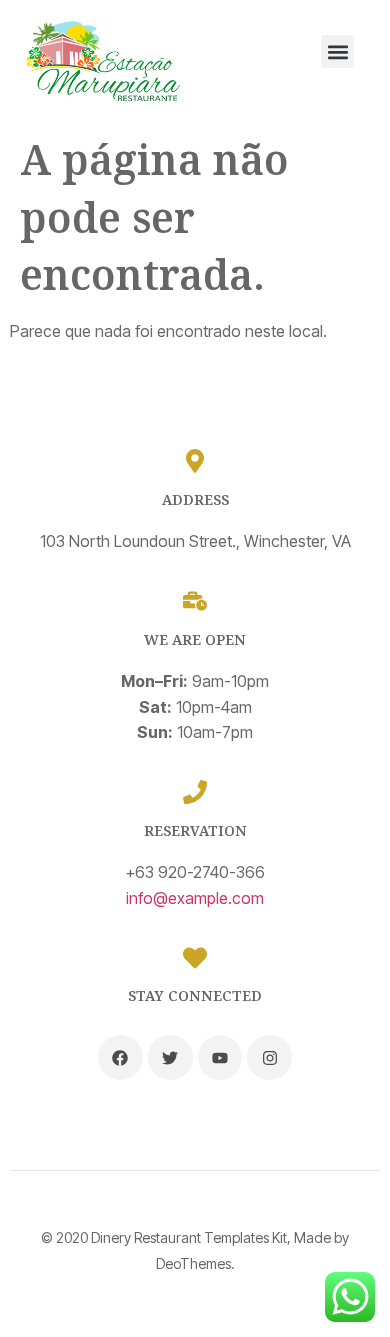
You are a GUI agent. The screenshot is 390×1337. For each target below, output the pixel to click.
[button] (337, 51)
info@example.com (195, 898)
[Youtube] (220, 1057)
